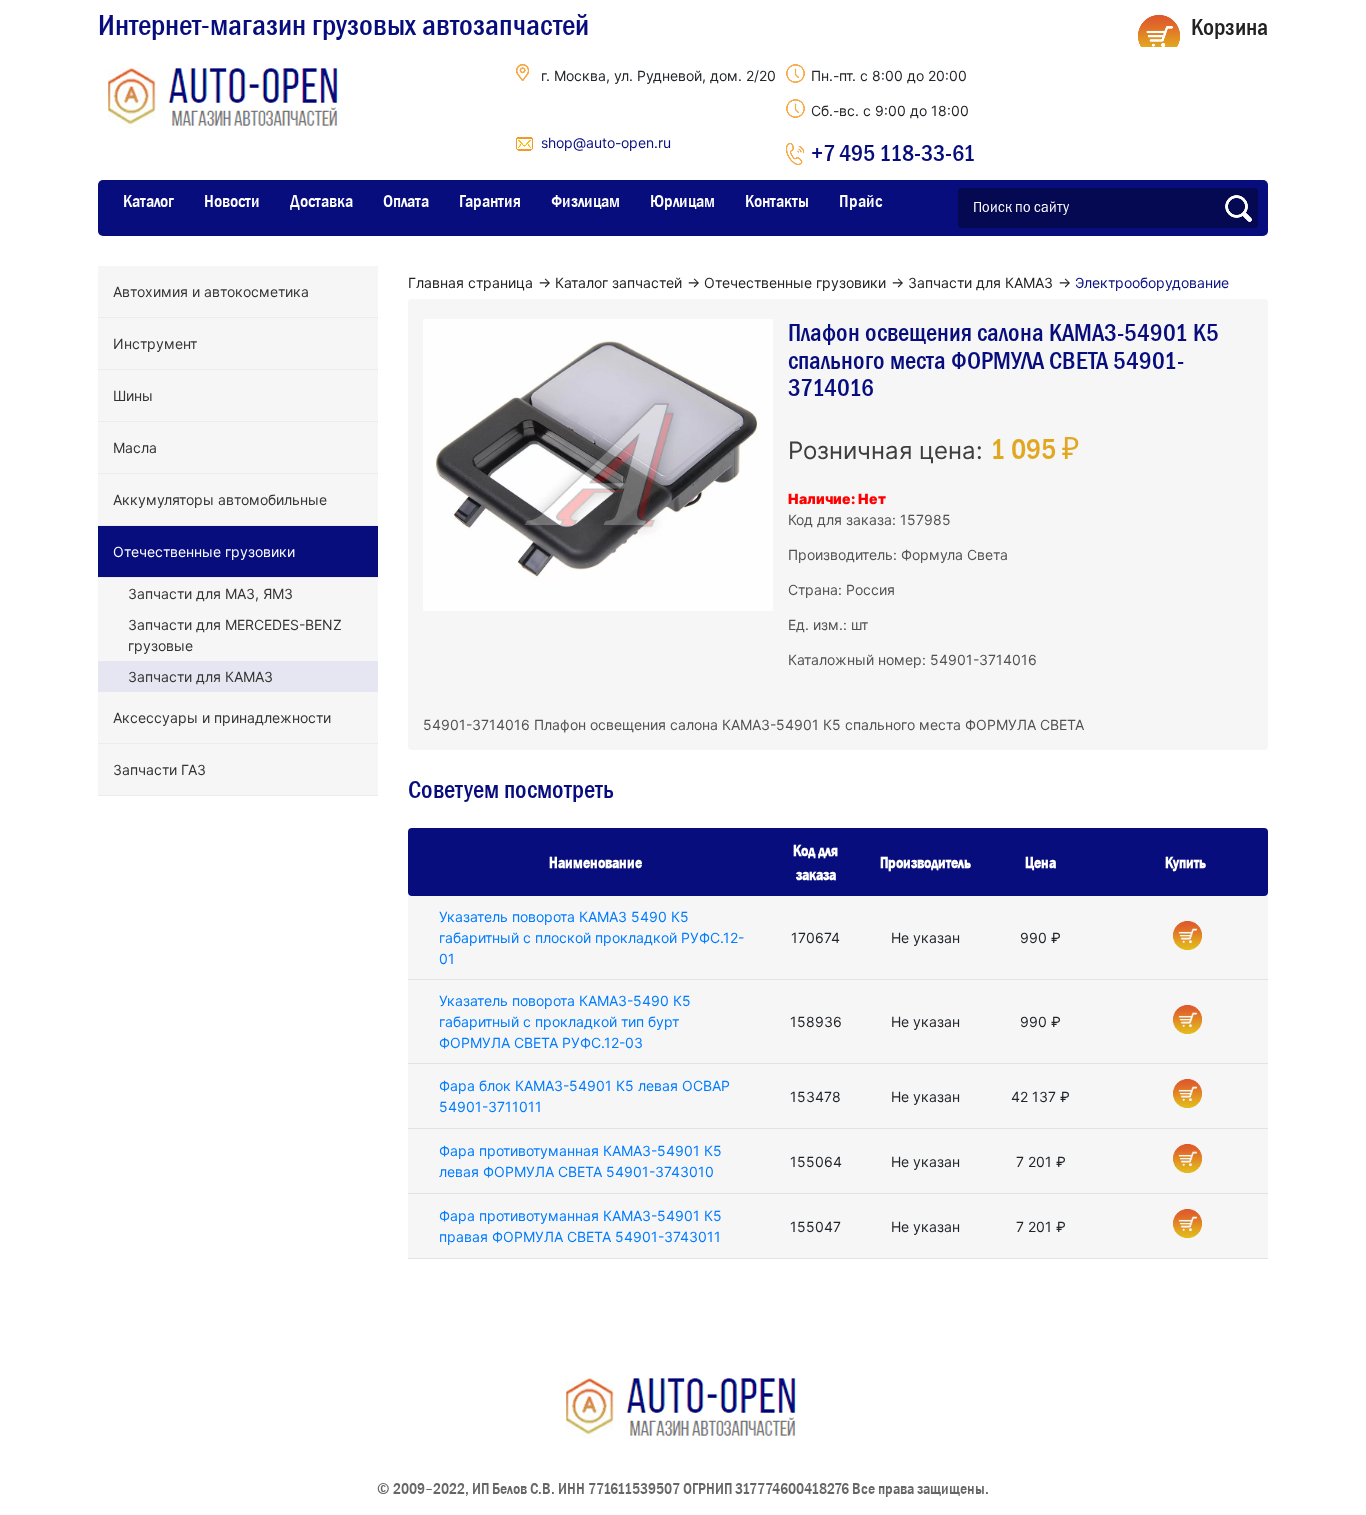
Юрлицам (682, 201)
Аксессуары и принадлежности (222, 717)
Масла (135, 447)
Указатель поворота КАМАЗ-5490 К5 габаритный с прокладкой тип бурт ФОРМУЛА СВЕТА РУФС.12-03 (565, 1021)
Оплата (406, 201)
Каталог (148, 201)
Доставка (321, 201)
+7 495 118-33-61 (893, 152)
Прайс (860, 201)
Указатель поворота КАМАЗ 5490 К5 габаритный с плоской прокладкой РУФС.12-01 (591, 937)
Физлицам (585, 201)
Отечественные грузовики (204, 551)
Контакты (777, 201)
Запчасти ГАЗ (159, 769)
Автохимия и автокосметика (211, 291)
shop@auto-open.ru (606, 142)
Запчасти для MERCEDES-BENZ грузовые (235, 635)
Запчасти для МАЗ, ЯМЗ (210, 593)
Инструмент (155, 343)
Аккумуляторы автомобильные (220, 499)
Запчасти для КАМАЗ (200, 676)
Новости (232, 201)
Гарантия (490, 201)
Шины (133, 395)
